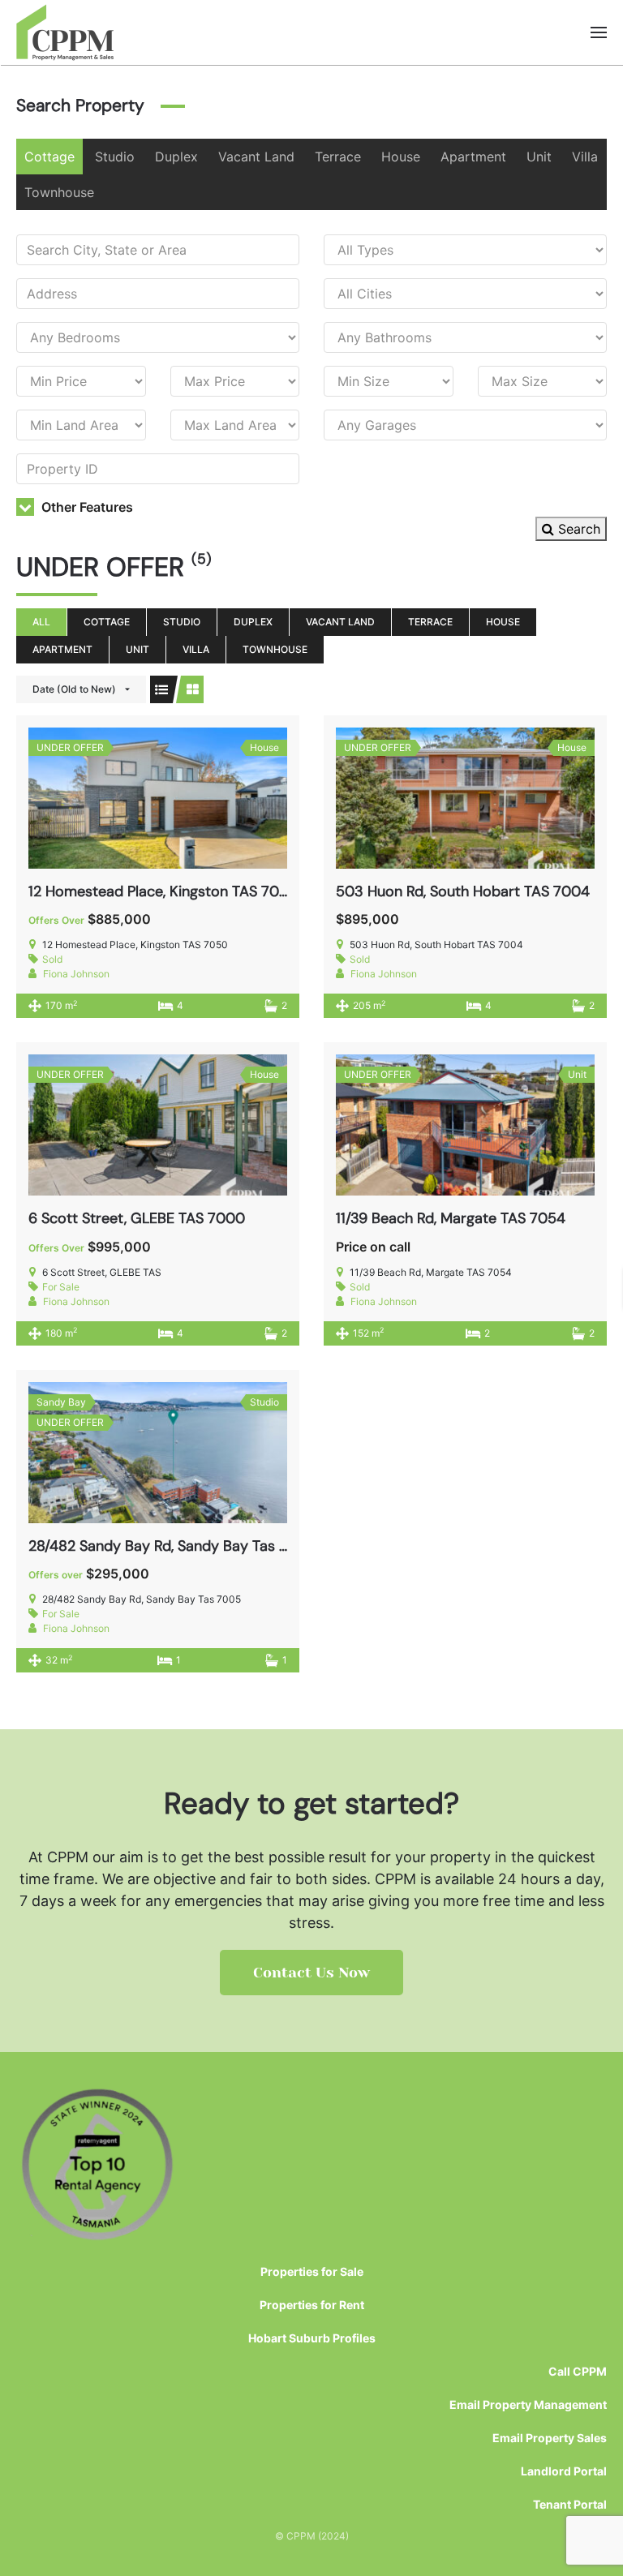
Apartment (473, 157)
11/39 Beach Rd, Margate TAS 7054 (451, 1218)
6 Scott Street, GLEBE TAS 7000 (137, 1218)
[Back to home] (65, 32)
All (41, 622)
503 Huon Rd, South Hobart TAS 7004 (463, 891)
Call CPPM (578, 2371)
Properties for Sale (312, 2271)
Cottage (49, 157)
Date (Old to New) (74, 689)
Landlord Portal (564, 2471)
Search (577, 529)
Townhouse (59, 192)
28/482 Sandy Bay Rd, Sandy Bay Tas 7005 (172, 1546)
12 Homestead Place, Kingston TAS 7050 (163, 891)
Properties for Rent (312, 2305)
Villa (585, 157)
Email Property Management (528, 2404)
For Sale (61, 1287)
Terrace (338, 157)
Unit (539, 157)
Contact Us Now (311, 1973)
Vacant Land (256, 157)
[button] (599, 32)
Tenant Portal (570, 2504)
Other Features (86, 507)
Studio (115, 157)
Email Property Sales (550, 2438)
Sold (52, 959)
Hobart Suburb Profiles (312, 2338)
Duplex (176, 157)
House (401, 157)
